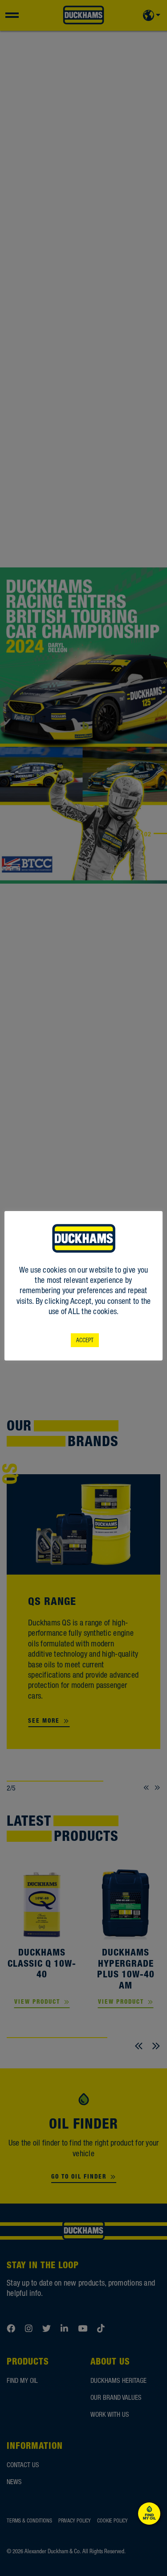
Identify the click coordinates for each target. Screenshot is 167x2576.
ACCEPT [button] (85, 1340)
